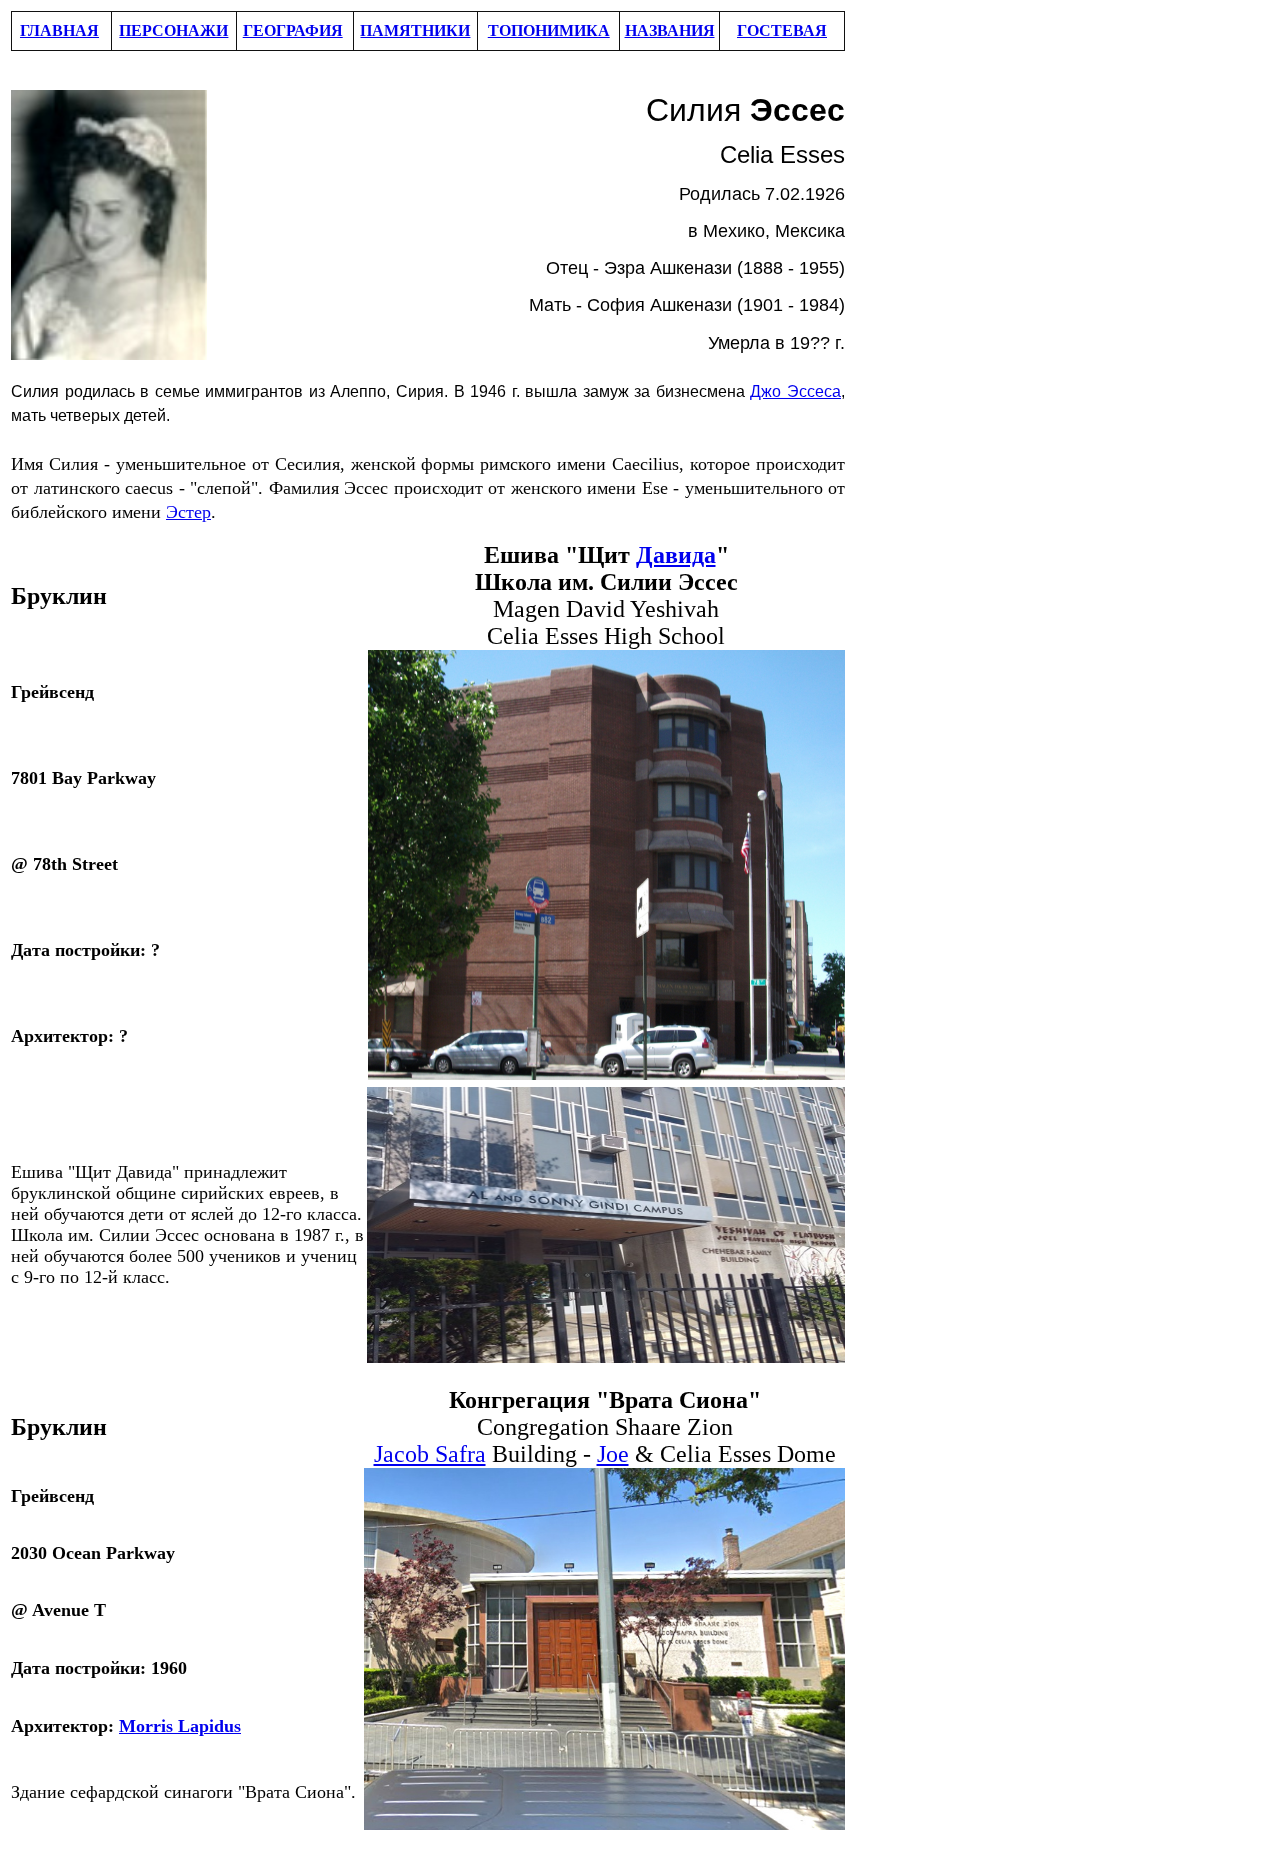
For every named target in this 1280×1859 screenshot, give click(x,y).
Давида (676, 555)
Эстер (188, 512)
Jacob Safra (430, 1454)
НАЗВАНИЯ (670, 30)
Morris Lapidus (180, 1726)
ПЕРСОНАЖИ (173, 30)
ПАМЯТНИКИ (415, 30)
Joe (613, 1454)
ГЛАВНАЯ (59, 30)
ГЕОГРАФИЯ (293, 30)
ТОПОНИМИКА (549, 30)
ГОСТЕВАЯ (782, 30)
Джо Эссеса (795, 391)
